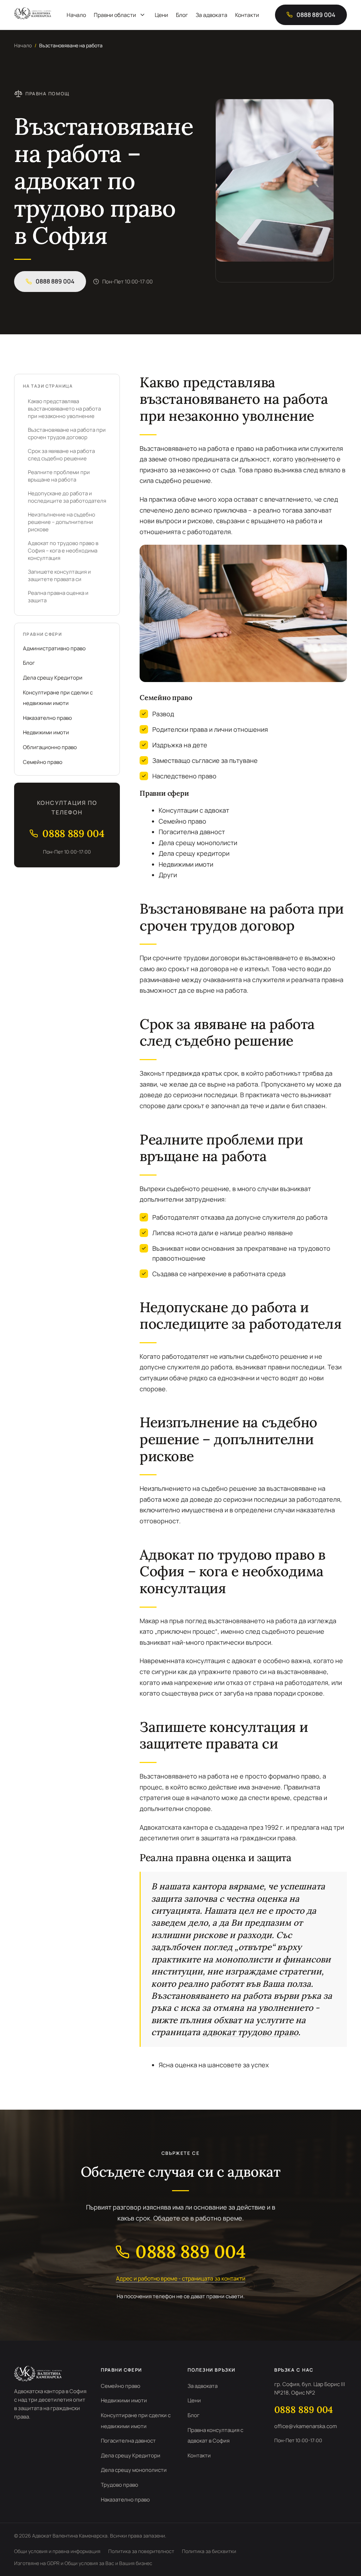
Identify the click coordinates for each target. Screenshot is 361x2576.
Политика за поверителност (141, 2551)
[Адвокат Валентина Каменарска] (33, 13)
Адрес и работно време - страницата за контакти (181, 2278)
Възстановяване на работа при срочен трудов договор (67, 434)
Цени (161, 15)
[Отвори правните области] (142, 15)
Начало (76, 15)
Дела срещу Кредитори (53, 678)
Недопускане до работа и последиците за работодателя (67, 497)
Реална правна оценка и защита (58, 597)
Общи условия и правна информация (57, 2551)
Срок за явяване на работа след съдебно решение (61, 455)
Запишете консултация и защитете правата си (59, 575)
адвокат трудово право (250, 2032)
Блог (182, 15)
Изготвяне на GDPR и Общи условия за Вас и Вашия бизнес (83, 2563)
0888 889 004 (304, 2410)
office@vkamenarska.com (306, 2426)
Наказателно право (47, 718)
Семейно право (43, 762)
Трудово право (120, 2485)
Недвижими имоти (46, 732)
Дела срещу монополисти (134, 2470)
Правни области (115, 15)
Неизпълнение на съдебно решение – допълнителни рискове (62, 522)
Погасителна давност (128, 2441)
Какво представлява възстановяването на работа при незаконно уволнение (64, 409)
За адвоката (212, 15)
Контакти (247, 15)
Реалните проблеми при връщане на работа (59, 476)
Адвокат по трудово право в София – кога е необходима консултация (63, 551)
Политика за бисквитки (209, 2551)
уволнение (311, 459)
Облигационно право (50, 747)
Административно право (54, 648)
